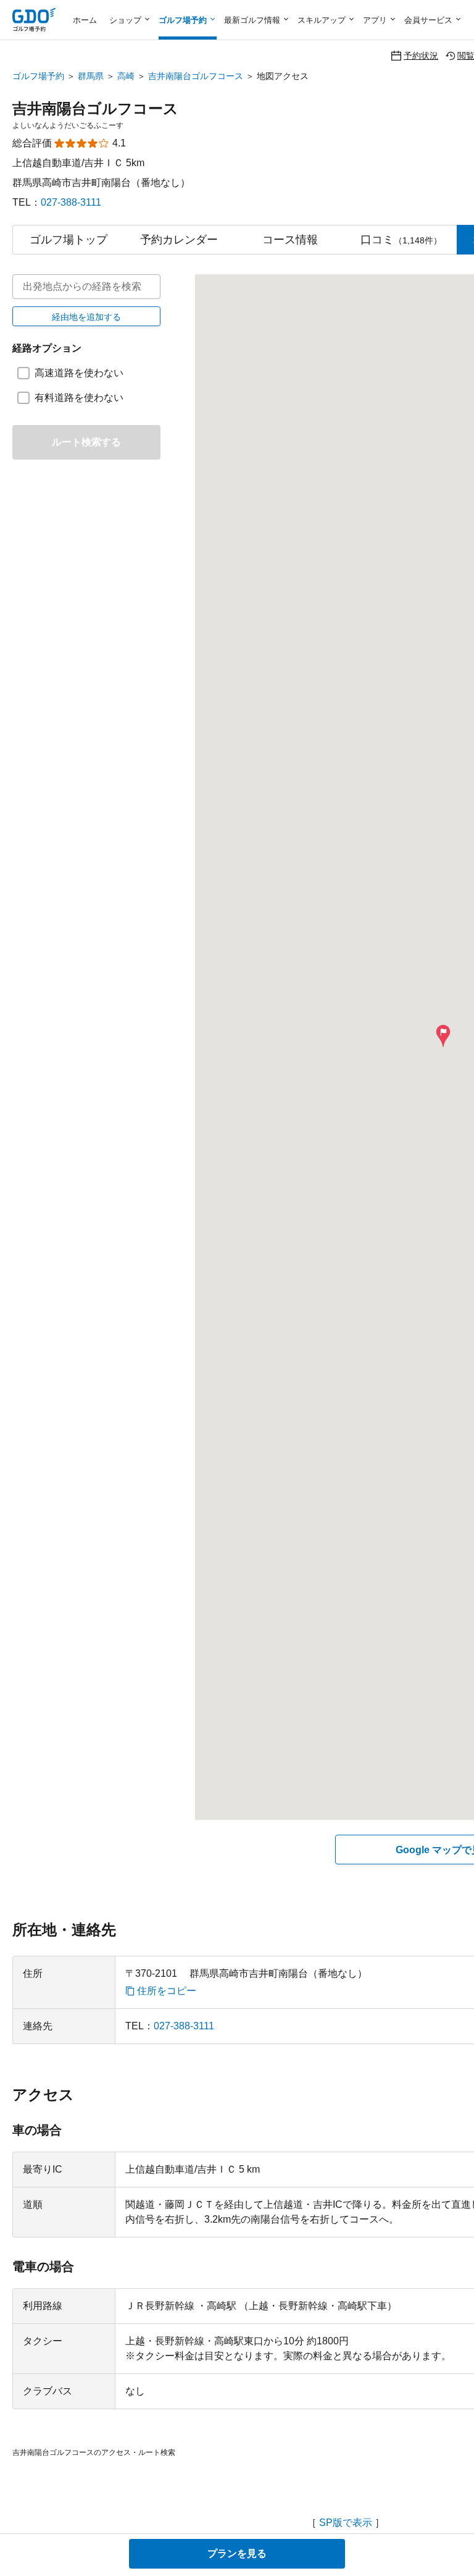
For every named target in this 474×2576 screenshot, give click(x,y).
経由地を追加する (86, 317)
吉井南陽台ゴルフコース (196, 76)
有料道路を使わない (79, 398)
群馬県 (91, 76)
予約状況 (421, 55)
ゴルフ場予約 (38, 76)
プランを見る (237, 2553)
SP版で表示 (346, 2523)
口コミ (401, 240)
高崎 (126, 76)
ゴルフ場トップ (69, 240)
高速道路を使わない (79, 373)
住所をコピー (167, 1991)
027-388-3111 (71, 202)
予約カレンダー (179, 240)
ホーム (85, 20)
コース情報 (290, 240)
